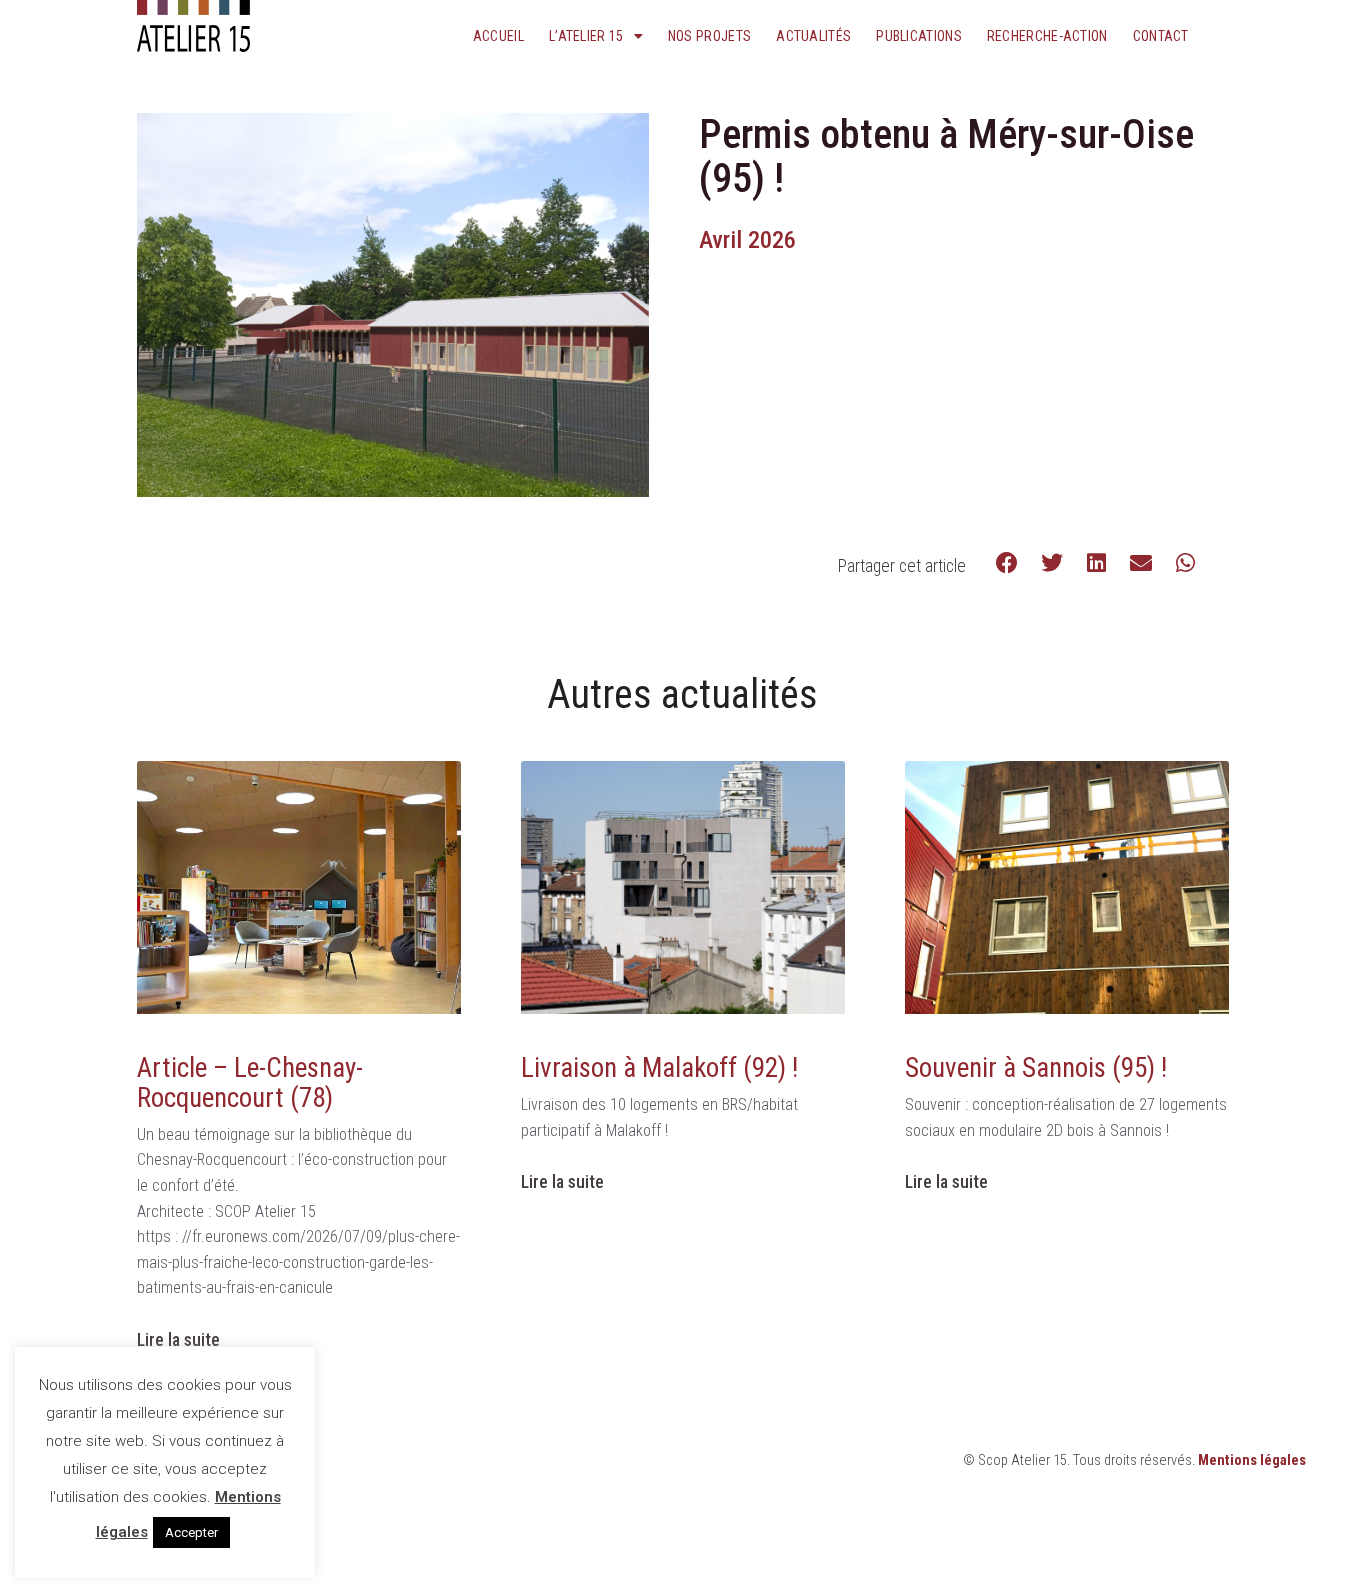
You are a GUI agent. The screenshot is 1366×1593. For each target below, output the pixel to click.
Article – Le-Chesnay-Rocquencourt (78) (250, 1083)
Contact (1161, 36)
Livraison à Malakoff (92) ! (659, 1068)
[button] (1007, 563)
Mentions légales (1252, 1460)
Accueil (498, 36)
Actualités (813, 36)
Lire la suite (178, 1340)
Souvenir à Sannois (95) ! (1036, 1068)
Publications (919, 36)
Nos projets (709, 36)
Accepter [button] (191, 1532)
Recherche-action (1047, 36)
